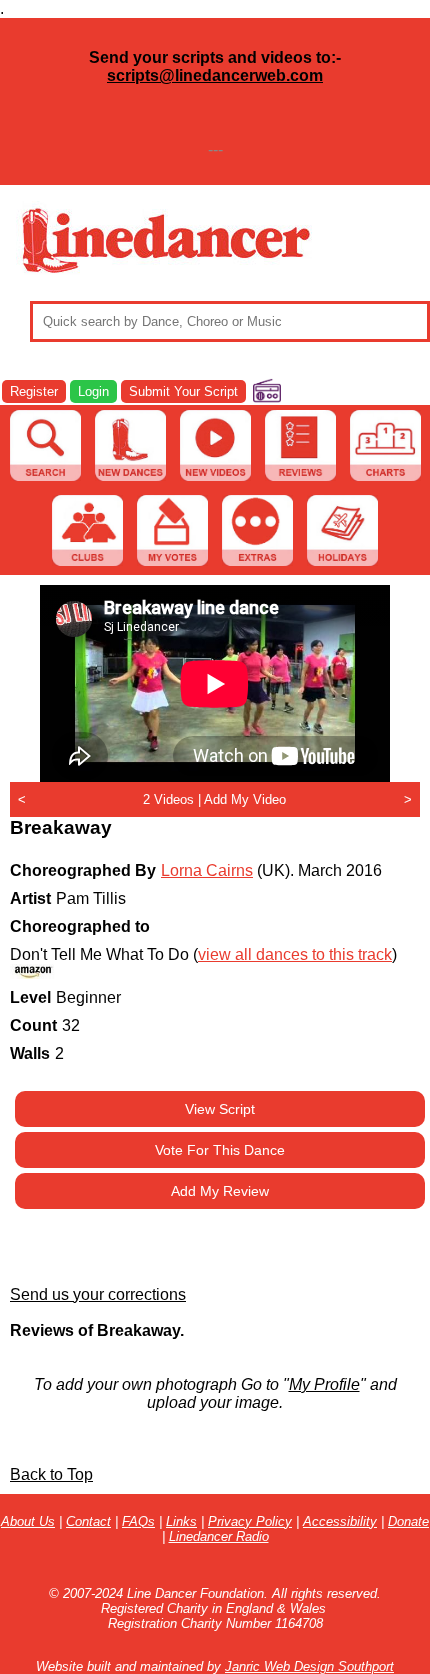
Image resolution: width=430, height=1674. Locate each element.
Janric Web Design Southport (309, 1666)
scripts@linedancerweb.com (215, 75)
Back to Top (51, 1474)
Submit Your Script (183, 391)
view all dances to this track (295, 954)
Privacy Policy (250, 1521)
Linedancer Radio (219, 1536)
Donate (408, 1521)
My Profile (324, 1384)
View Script (220, 1109)
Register (34, 391)
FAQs (138, 1521)
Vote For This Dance (220, 1150)
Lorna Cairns (207, 870)
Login (93, 391)
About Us (28, 1521)
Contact (88, 1521)
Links (181, 1521)
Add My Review (220, 1191)
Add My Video (245, 799)
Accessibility (340, 1521)
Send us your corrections (98, 1294)
